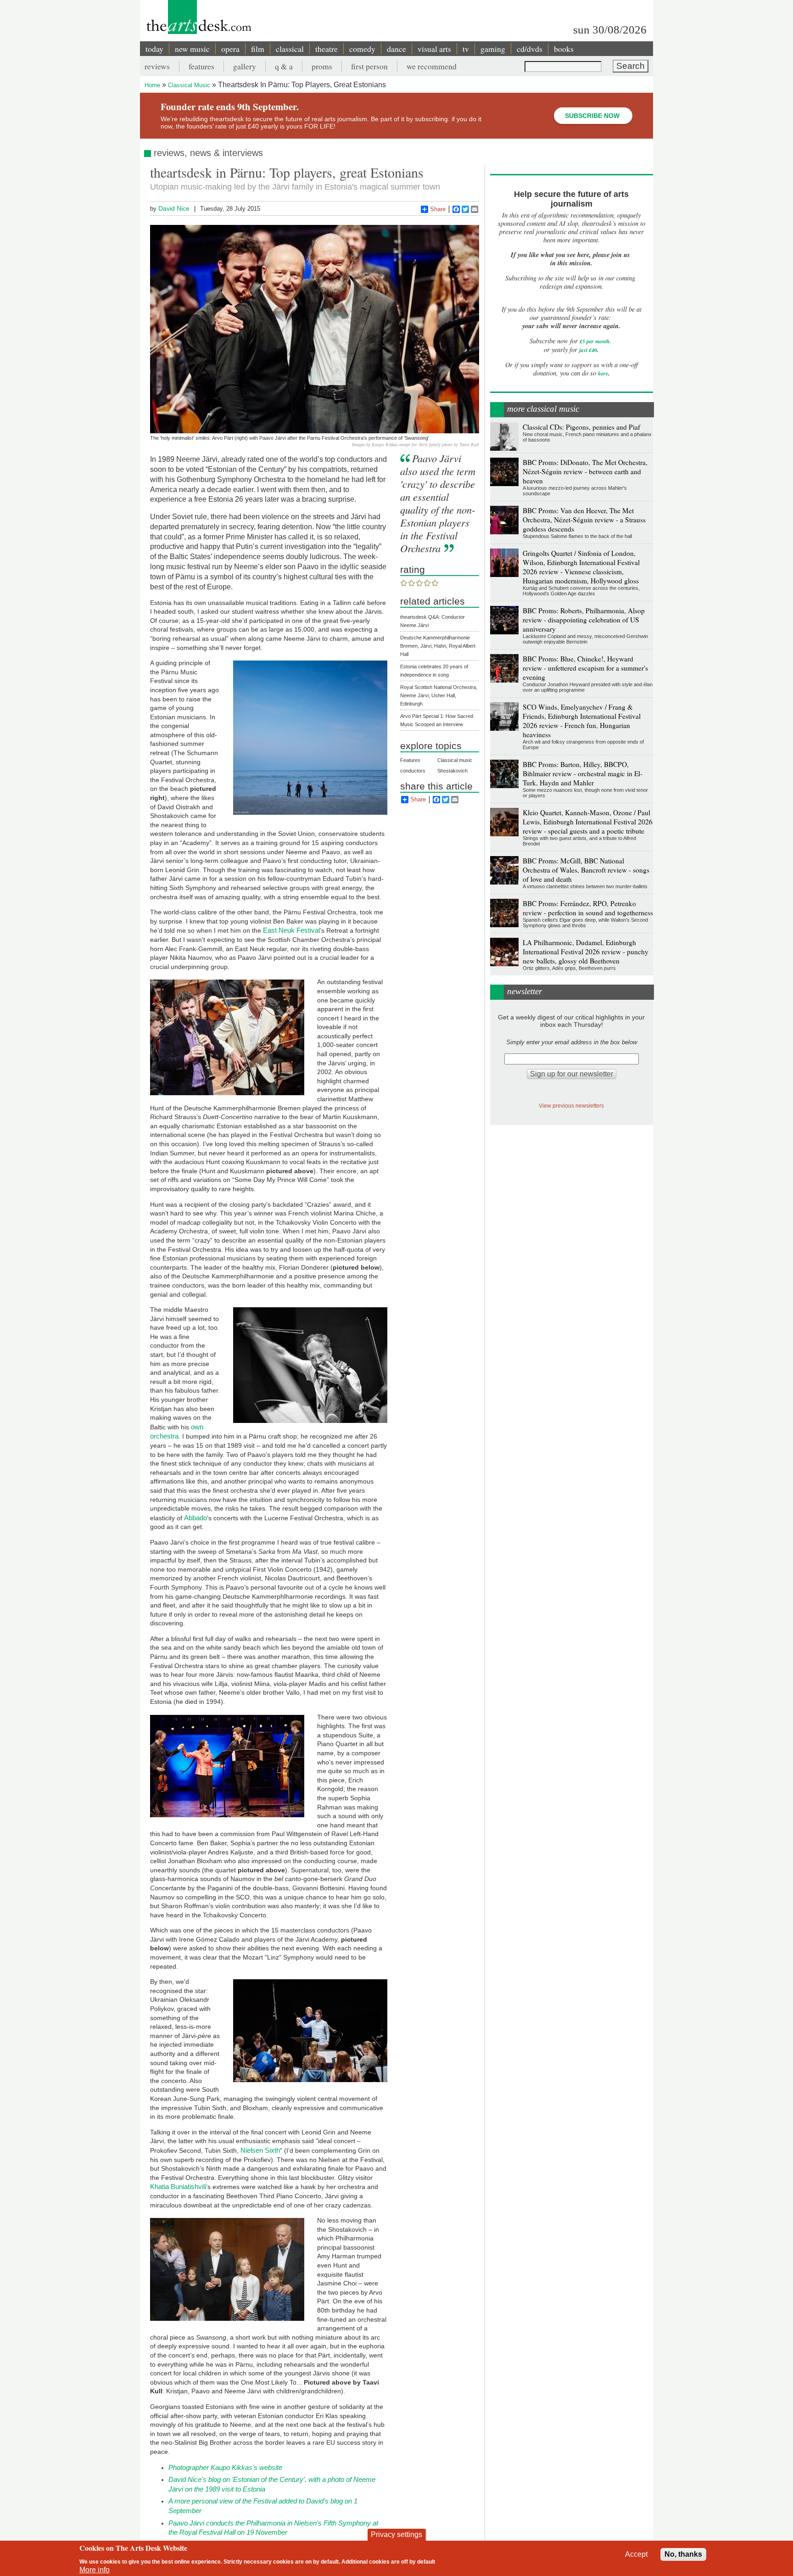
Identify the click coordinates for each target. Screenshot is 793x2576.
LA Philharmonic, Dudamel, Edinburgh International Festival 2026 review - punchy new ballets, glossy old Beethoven (586, 952)
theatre (327, 49)
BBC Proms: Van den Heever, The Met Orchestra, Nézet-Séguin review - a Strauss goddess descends (584, 520)
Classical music (455, 760)
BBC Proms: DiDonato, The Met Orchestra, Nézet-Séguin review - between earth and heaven (585, 471)
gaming (493, 49)
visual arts (434, 49)
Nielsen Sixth (260, 2150)
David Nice (174, 208)
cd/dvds (530, 49)
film (258, 49)
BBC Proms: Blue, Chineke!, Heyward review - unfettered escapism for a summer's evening (585, 668)
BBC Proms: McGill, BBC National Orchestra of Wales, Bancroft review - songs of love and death (586, 870)
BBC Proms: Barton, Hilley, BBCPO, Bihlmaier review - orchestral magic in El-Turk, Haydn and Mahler (583, 773)
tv (466, 49)
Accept (636, 2554)
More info (95, 2570)
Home (152, 85)
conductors (413, 771)
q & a (284, 66)
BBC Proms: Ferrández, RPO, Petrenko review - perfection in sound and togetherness (588, 908)
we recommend (432, 66)
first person (369, 66)
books (564, 49)
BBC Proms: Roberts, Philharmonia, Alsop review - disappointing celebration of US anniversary (584, 620)
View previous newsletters (571, 1106)
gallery (245, 66)
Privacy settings (396, 2534)
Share (438, 209)
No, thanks (683, 2554)
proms (322, 66)
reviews (157, 66)
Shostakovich (452, 771)
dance (396, 49)
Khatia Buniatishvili (178, 2187)
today (154, 49)
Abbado (195, 1518)
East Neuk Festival (291, 930)
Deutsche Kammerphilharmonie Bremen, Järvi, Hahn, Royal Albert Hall (438, 646)
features (201, 66)
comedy (362, 49)
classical (290, 49)
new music (192, 49)
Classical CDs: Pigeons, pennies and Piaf (581, 427)
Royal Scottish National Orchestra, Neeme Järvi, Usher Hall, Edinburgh (439, 695)
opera (230, 49)
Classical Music (189, 85)
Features (410, 760)
